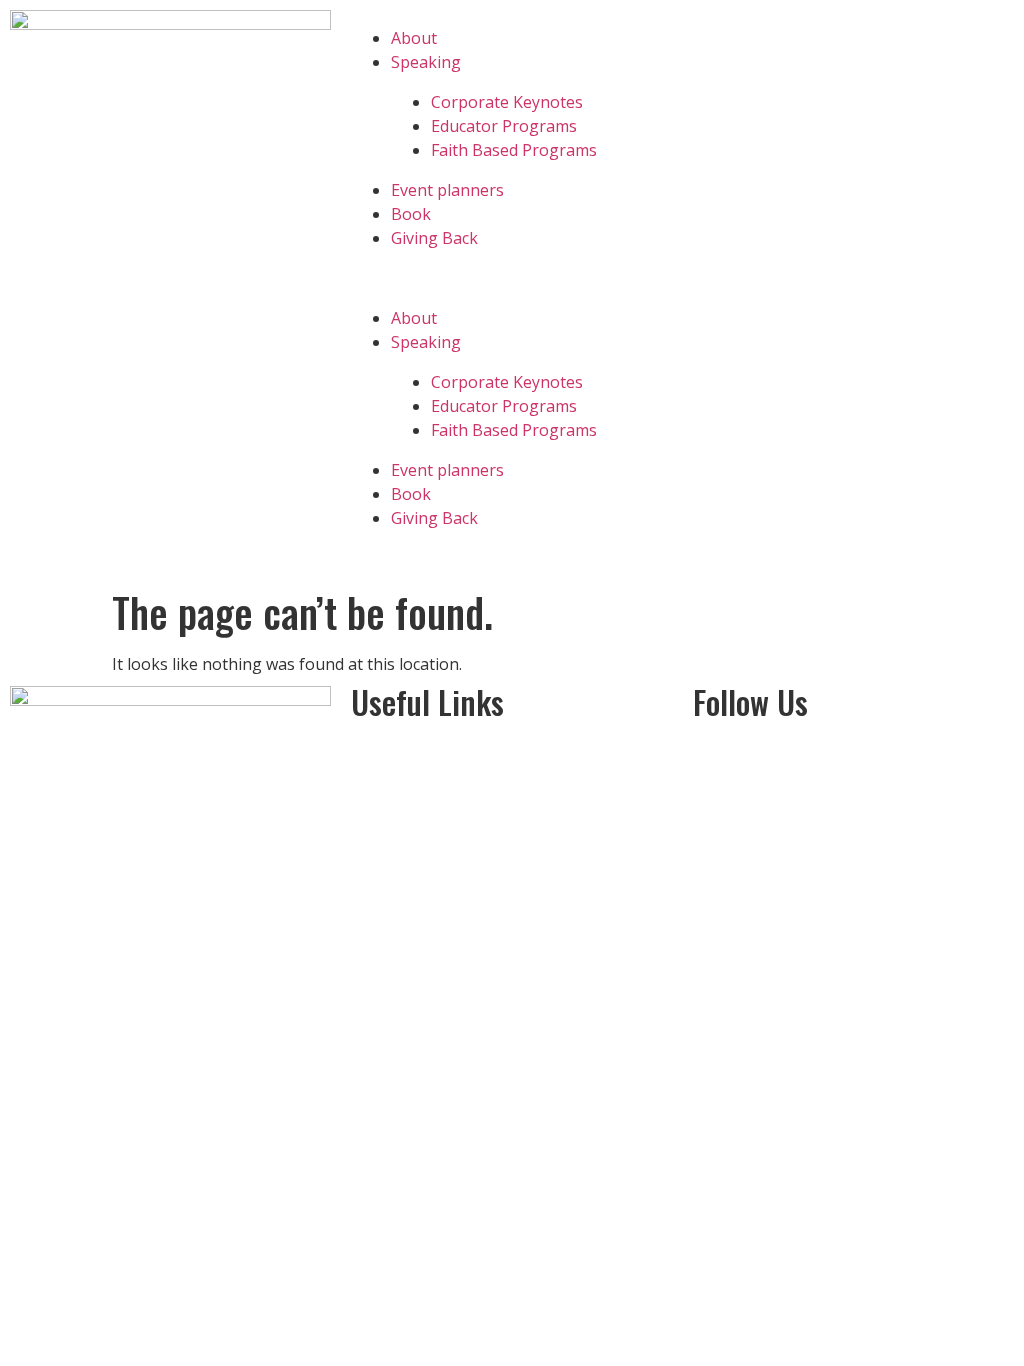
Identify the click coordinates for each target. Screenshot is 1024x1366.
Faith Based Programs (514, 150)
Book (411, 214)
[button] (511, 278)
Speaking (426, 62)
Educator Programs (504, 126)
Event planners (447, 190)
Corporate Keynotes (507, 102)
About (414, 38)
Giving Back (434, 238)
